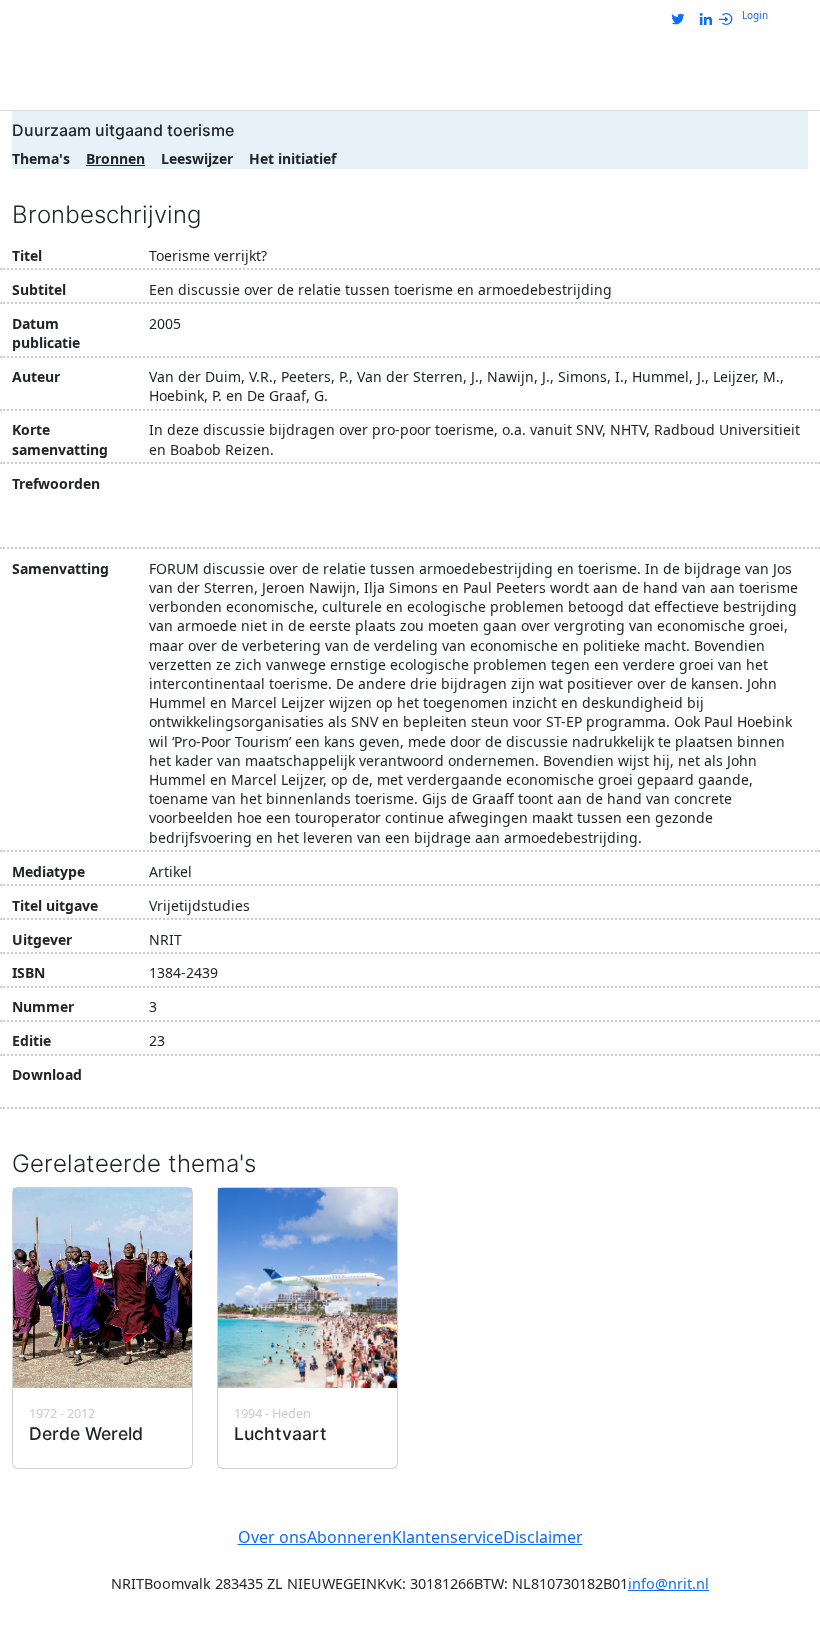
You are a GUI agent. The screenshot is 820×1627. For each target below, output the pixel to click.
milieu (751, 486)
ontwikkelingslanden (326, 521)
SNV (661, 521)
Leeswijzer (197, 158)
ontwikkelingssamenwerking (523, 521)
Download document (254, 1084)
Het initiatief (292, 158)
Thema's (41, 158)
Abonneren (349, 1537)
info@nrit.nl (668, 1583)
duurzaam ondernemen (397, 486)
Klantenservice (447, 1537)
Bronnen (115, 158)
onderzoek (193, 521)
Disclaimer (543, 1537)
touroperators (747, 521)
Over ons (272, 1537)
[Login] (730, 20)
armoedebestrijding (224, 486)
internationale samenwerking (604, 486)
